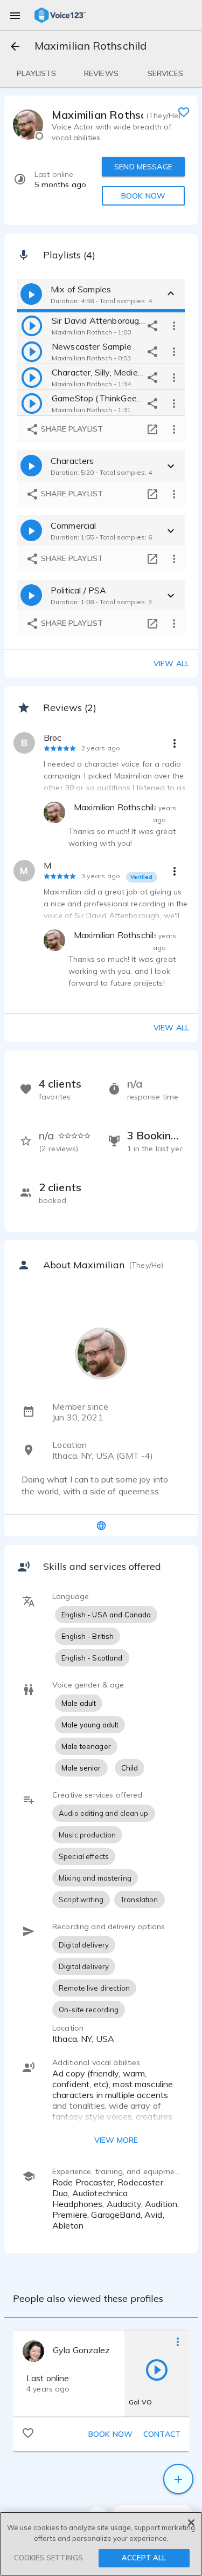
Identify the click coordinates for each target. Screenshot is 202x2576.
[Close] (191, 2523)
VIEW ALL (171, 1028)
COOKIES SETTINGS (48, 2558)
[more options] (174, 325)
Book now (110, 2434)
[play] (32, 325)
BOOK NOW (143, 196)
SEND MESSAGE (143, 167)
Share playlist (71, 429)
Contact (162, 2434)
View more (116, 2140)
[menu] (15, 15)
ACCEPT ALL (144, 2558)
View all (171, 664)
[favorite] (184, 112)
